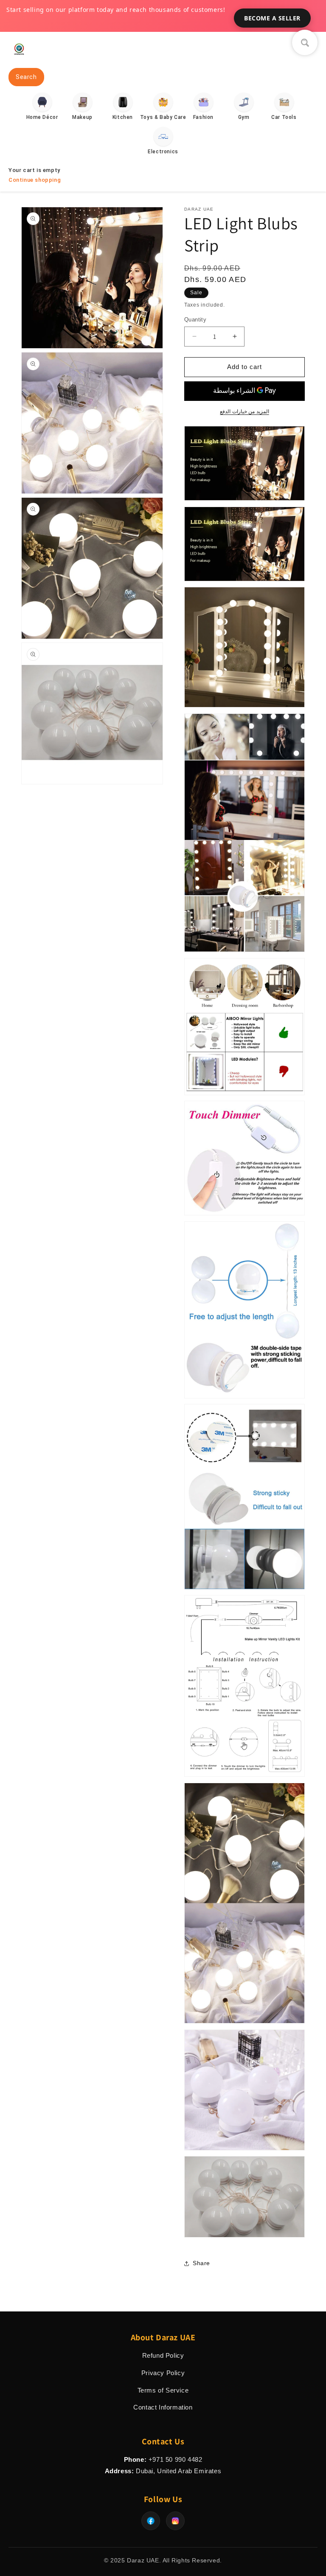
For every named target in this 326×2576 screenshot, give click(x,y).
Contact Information (163, 2407)
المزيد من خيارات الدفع (244, 411)
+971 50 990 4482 (176, 2459)
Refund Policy (163, 2355)
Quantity (195, 320)
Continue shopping (35, 180)
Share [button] (201, 2263)
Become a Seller (272, 18)
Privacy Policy (163, 2373)
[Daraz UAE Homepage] (19, 57)
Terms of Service (163, 2390)
